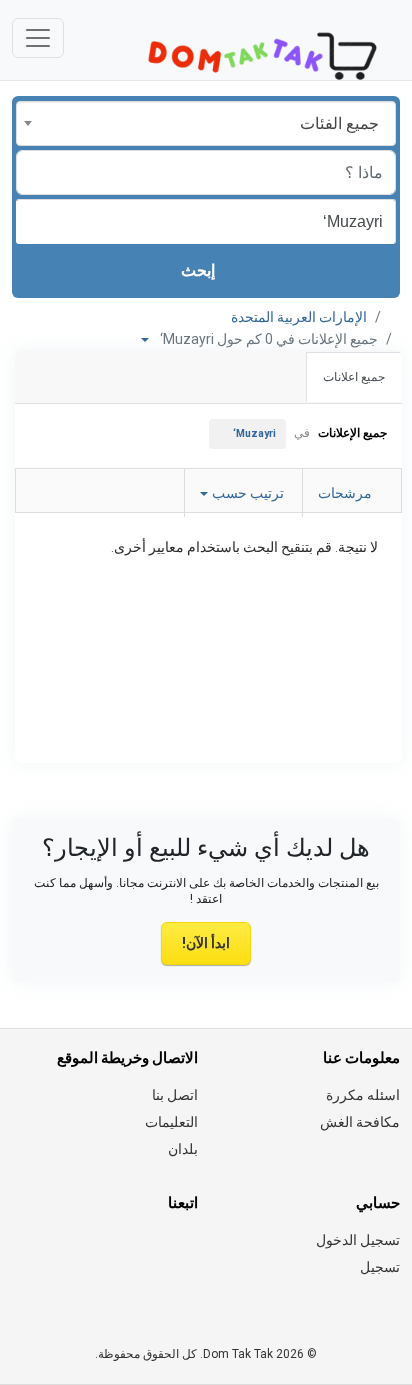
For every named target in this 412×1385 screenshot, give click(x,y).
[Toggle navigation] (38, 38)
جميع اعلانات (354, 377)
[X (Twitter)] (157, 1252)
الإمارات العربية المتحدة (299, 317)
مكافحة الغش (360, 1122)
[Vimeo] (157, 1291)
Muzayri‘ (254, 433)
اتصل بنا (175, 1095)
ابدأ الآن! (206, 943)
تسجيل (380, 1267)
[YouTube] (185, 1291)
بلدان (183, 1149)
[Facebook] (185, 1252)
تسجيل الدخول (358, 1240)
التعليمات (171, 1122)
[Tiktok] (45, 1252)
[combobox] (206, 123)
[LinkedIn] (101, 1252)
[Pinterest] (73, 1252)
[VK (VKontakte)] (129, 1291)
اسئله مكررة (363, 1095)
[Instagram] (129, 1252)
